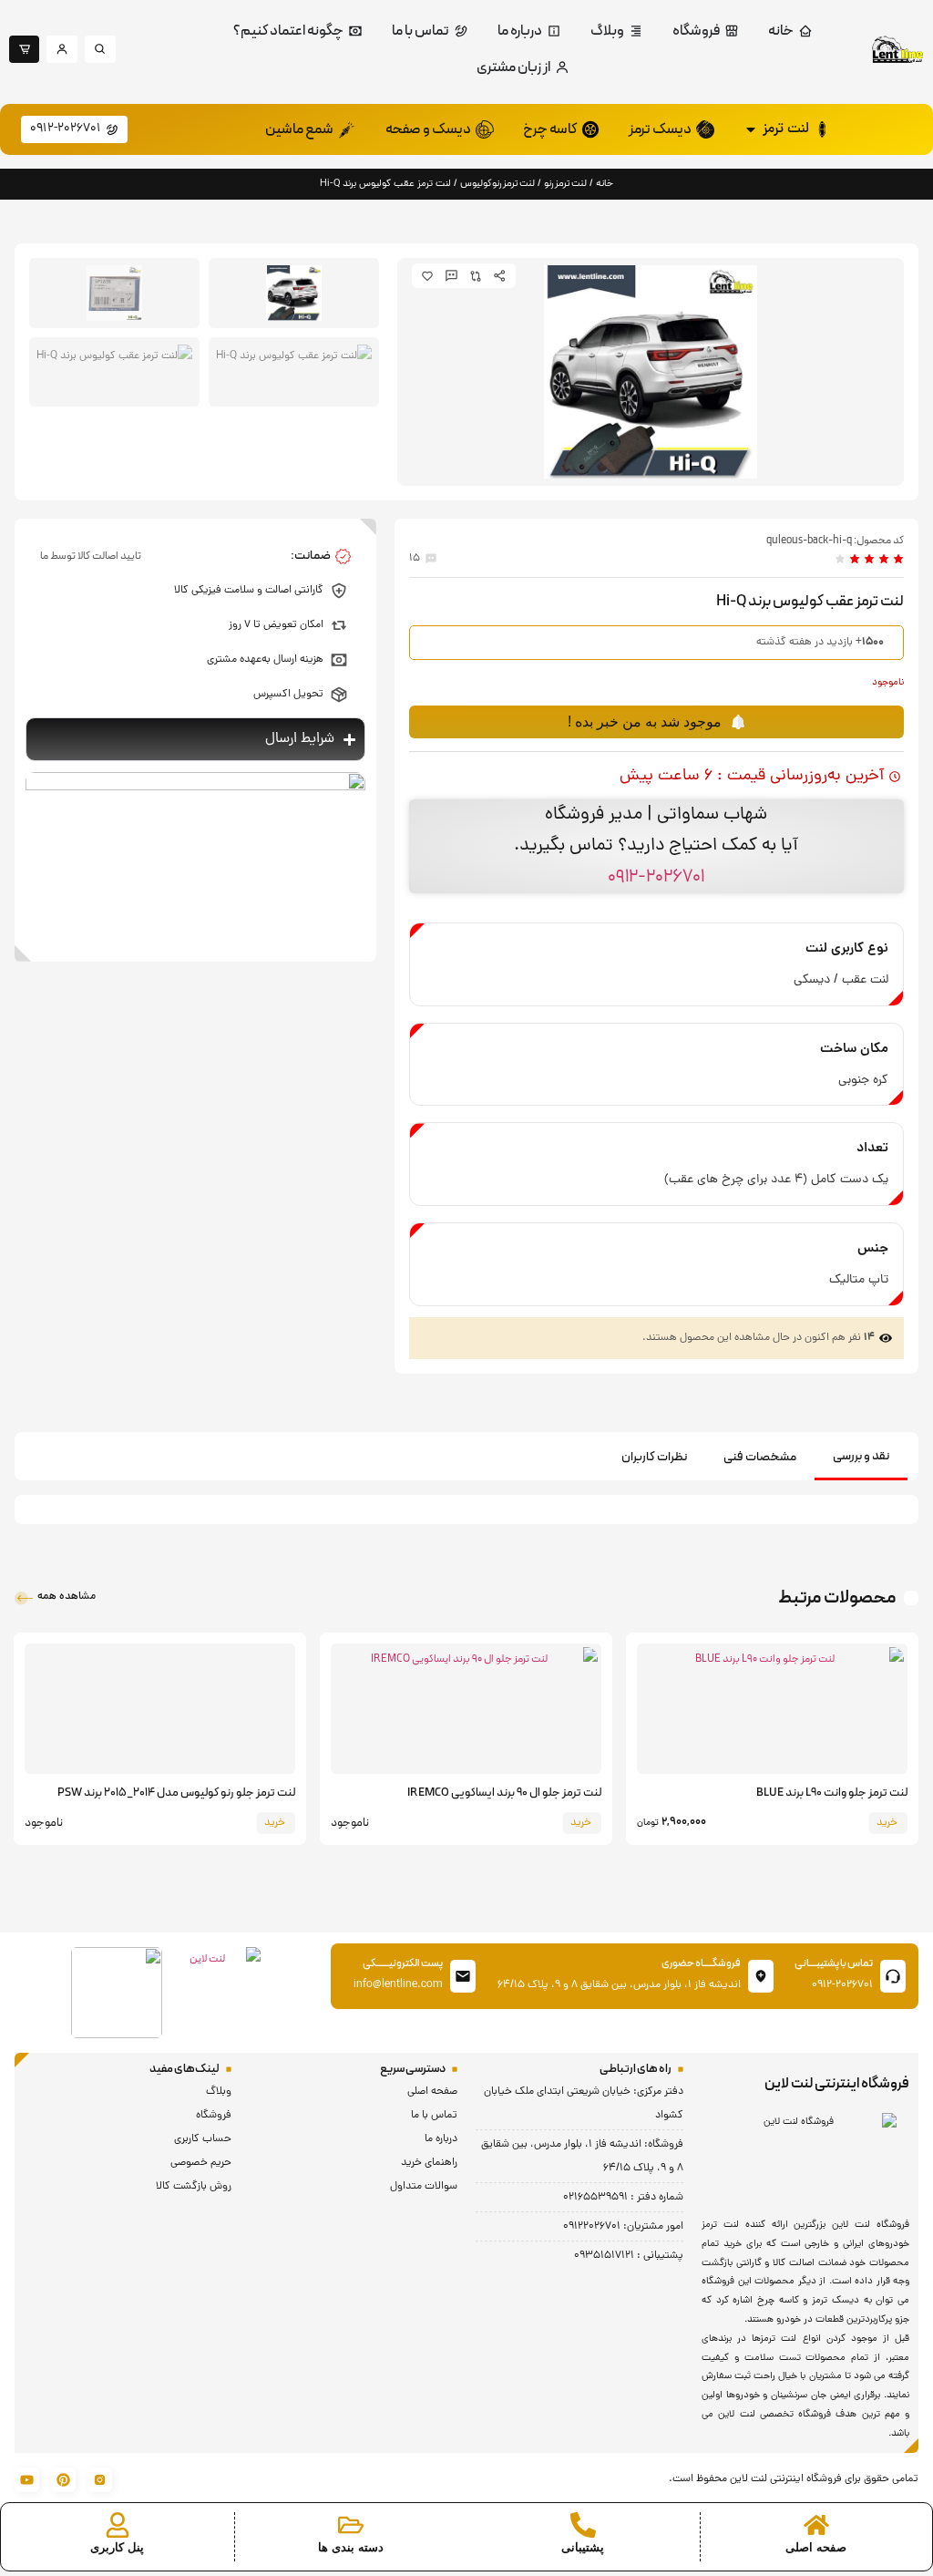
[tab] (861, 1458)
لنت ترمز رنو (565, 184)
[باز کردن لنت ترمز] (751, 129)
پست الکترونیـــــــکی (403, 1963)
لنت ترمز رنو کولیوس (497, 184)
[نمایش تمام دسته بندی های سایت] (351, 2525)
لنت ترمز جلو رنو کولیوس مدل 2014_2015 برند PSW (176, 1793)
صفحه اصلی (816, 2547)
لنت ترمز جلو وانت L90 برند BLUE (832, 1793)
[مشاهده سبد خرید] (467, 2491)
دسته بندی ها (351, 2547)
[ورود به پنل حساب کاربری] (118, 2525)
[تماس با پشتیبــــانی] (893, 1976)
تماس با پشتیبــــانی (834, 1963)
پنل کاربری (117, 2547)
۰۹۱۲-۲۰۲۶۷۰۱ (656, 877)
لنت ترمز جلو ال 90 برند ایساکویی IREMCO (504, 1793)
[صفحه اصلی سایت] (816, 2525)
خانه (605, 184)
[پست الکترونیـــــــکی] (463, 1976)
